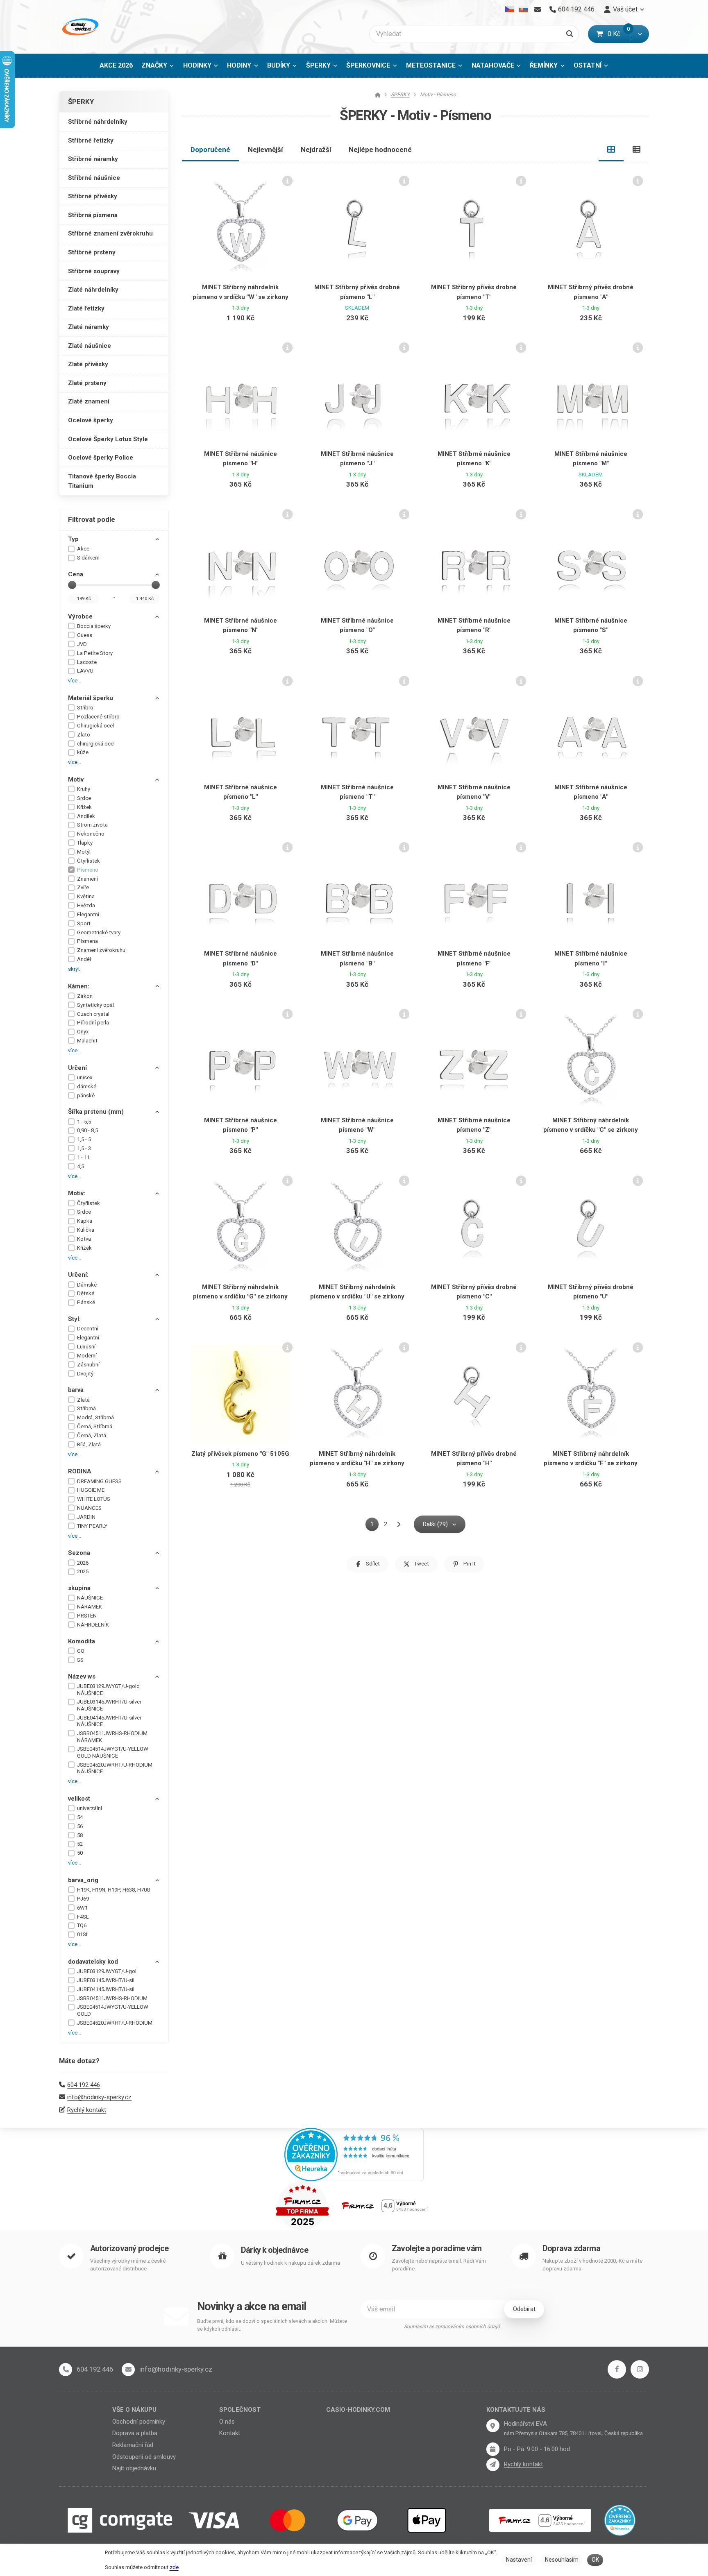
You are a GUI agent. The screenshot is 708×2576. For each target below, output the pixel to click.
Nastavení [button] (519, 2560)
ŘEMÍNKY (544, 65)
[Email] (537, 9)
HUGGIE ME (91, 1490)
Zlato (84, 735)
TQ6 (82, 1925)
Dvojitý (85, 1374)
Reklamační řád (133, 2445)
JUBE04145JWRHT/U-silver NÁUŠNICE (109, 1721)
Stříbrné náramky (93, 159)
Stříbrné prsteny (92, 252)
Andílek (86, 816)
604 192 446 (84, 2085)
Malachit (87, 1041)
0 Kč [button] (619, 34)
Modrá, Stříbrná (95, 1417)
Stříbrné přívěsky (93, 196)
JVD (82, 644)
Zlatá (83, 1400)
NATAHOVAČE (493, 65)
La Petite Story (95, 653)
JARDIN (86, 1517)
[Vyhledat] (570, 34)
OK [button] (595, 2560)
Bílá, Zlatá (89, 1444)
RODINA (80, 1471)
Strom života (92, 825)
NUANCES (89, 1508)
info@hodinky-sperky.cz (99, 2097)
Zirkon (85, 996)
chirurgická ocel (96, 744)
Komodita (82, 1641)
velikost (79, 1799)
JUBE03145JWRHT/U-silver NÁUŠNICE (109, 1705)
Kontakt (230, 2433)
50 (80, 1853)
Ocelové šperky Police (101, 458)
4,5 (81, 1166)
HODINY (239, 65)
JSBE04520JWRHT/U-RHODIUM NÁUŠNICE (115, 1768)
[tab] (611, 150)
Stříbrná (86, 1408)
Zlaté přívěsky (88, 364)
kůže (83, 752)
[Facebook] (617, 2369)
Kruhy (84, 789)
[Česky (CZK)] (510, 9)
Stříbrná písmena (93, 215)
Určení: (78, 1275)
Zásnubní (88, 1365)
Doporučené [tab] (210, 150)
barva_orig (83, 1880)
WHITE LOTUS (94, 1499)
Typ (73, 539)
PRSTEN (87, 1616)
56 (80, 1826)
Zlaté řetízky (86, 308)
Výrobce (80, 616)
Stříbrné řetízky (91, 140)
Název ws (82, 1677)
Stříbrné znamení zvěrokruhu (110, 233)
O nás (227, 2422)
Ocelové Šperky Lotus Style (108, 439)
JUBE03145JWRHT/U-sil (106, 1980)
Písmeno (88, 870)
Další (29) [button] (435, 1524)
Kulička (86, 1230)
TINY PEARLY (92, 1526)
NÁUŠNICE (90, 1598)
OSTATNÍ (588, 65)
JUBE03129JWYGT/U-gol (107, 1971)
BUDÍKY (279, 65)
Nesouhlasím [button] (562, 2560)
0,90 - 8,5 (87, 1130)
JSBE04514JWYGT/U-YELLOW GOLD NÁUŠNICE (113, 1752)
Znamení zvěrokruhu (101, 950)
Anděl (84, 959)
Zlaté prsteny (87, 383)
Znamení (87, 879)
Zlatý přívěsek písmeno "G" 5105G (240, 1454)
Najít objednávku (134, 2468)
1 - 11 (83, 1157)
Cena (76, 574)
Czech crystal (93, 1014)
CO (81, 1651)
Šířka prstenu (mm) (96, 1112)
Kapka (85, 1221)
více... (75, 681)
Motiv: (77, 1193)
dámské (87, 1086)
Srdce (84, 798)
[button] (640, 34)
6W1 (82, 1908)
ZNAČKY (154, 65)
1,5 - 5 (84, 1139)
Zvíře (83, 887)
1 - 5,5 (84, 1122)
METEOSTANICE (431, 65)
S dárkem (88, 558)
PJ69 (83, 1899)
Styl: (74, 1319)
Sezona (79, 1553)
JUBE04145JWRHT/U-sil (106, 1989)
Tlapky (85, 843)
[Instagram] (640, 2369)
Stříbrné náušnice (94, 178)
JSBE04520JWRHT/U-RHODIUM (115, 2023)
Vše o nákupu (134, 2410)
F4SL (83, 1917)
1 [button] (374, 1526)
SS (80, 1660)
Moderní (87, 1356)
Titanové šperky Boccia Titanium (102, 481)
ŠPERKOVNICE (368, 65)
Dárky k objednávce (275, 2250)
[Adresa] (493, 2426)
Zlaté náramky (88, 327)
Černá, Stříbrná (95, 1426)
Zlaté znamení (89, 401)
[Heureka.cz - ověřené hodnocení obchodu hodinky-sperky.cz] (354, 2154)
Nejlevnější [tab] (265, 150)
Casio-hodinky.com (358, 2410)
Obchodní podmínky (139, 2422)
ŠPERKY (324, 68)
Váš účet (625, 9)
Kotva (84, 1239)
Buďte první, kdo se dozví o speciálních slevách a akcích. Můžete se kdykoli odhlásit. (272, 2325)
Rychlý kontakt (87, 2110)
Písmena (87, 941)
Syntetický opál (95, 1005)
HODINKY (197, 65)
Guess (85, 635)
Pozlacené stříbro (98, 717)
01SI (82, 1934)
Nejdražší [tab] (316, 150)
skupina (79, 1588)
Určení (77, 1068)
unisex (85, 1077)
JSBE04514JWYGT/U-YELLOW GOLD (113, 2010)
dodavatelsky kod (93, 1962)
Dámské (87, 1285)
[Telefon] (66, 2370)
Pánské (86, 1302)
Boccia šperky (94, 626)
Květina (86, 896)
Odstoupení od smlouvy (144, 2457)
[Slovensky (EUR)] (523, 9)
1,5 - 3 (84, 1148)
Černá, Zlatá (92, 1435)
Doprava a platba (135, 2433)
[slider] (72, 585)
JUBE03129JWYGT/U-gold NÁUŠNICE (108, 1690)
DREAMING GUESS (99, 1481)
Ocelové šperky (91, 420)
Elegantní (88, 914)
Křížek (84, 807)
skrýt (74, 969)
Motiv (76, 779)
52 (80, 1844)
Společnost (240, 2410)
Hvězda (86, 905)
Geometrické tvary (99, 932)
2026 (83, 1563)
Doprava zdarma (571, 2249)
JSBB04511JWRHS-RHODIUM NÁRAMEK (112, 1737)
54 (80, 1817)
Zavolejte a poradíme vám (437, 2249)
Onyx (83, 1032)
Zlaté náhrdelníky (93, 290)
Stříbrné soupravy (94, 271)
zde (174, 2567)
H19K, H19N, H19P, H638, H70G (114, 1890)
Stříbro (85, 708)
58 (80, 1835)
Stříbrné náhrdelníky (98, 122)
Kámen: (79, 986)
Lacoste (87, 662)
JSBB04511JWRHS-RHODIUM (112, 1998)
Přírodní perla (93, 1023)
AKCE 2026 (116, 65)
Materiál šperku (91, 698)
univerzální (90, 1808)
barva (76, 1390)
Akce (83, 549)
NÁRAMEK (90, 1607)
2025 (83, 1571)
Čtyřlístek (88, 861)
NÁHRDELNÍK (93, 1625)
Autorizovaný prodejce (129, 2249)
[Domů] (79, 27)
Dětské (86, 1293)
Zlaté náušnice (90, 346)
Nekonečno (91, 834)
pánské (86, 1095)
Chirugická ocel (95, 726)
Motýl (84, 852)
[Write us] (493, 2465)
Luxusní (86, 1347)
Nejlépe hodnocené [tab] (380, 150)
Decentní (88, 1329)
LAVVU (85, 671)
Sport (84, 923)
